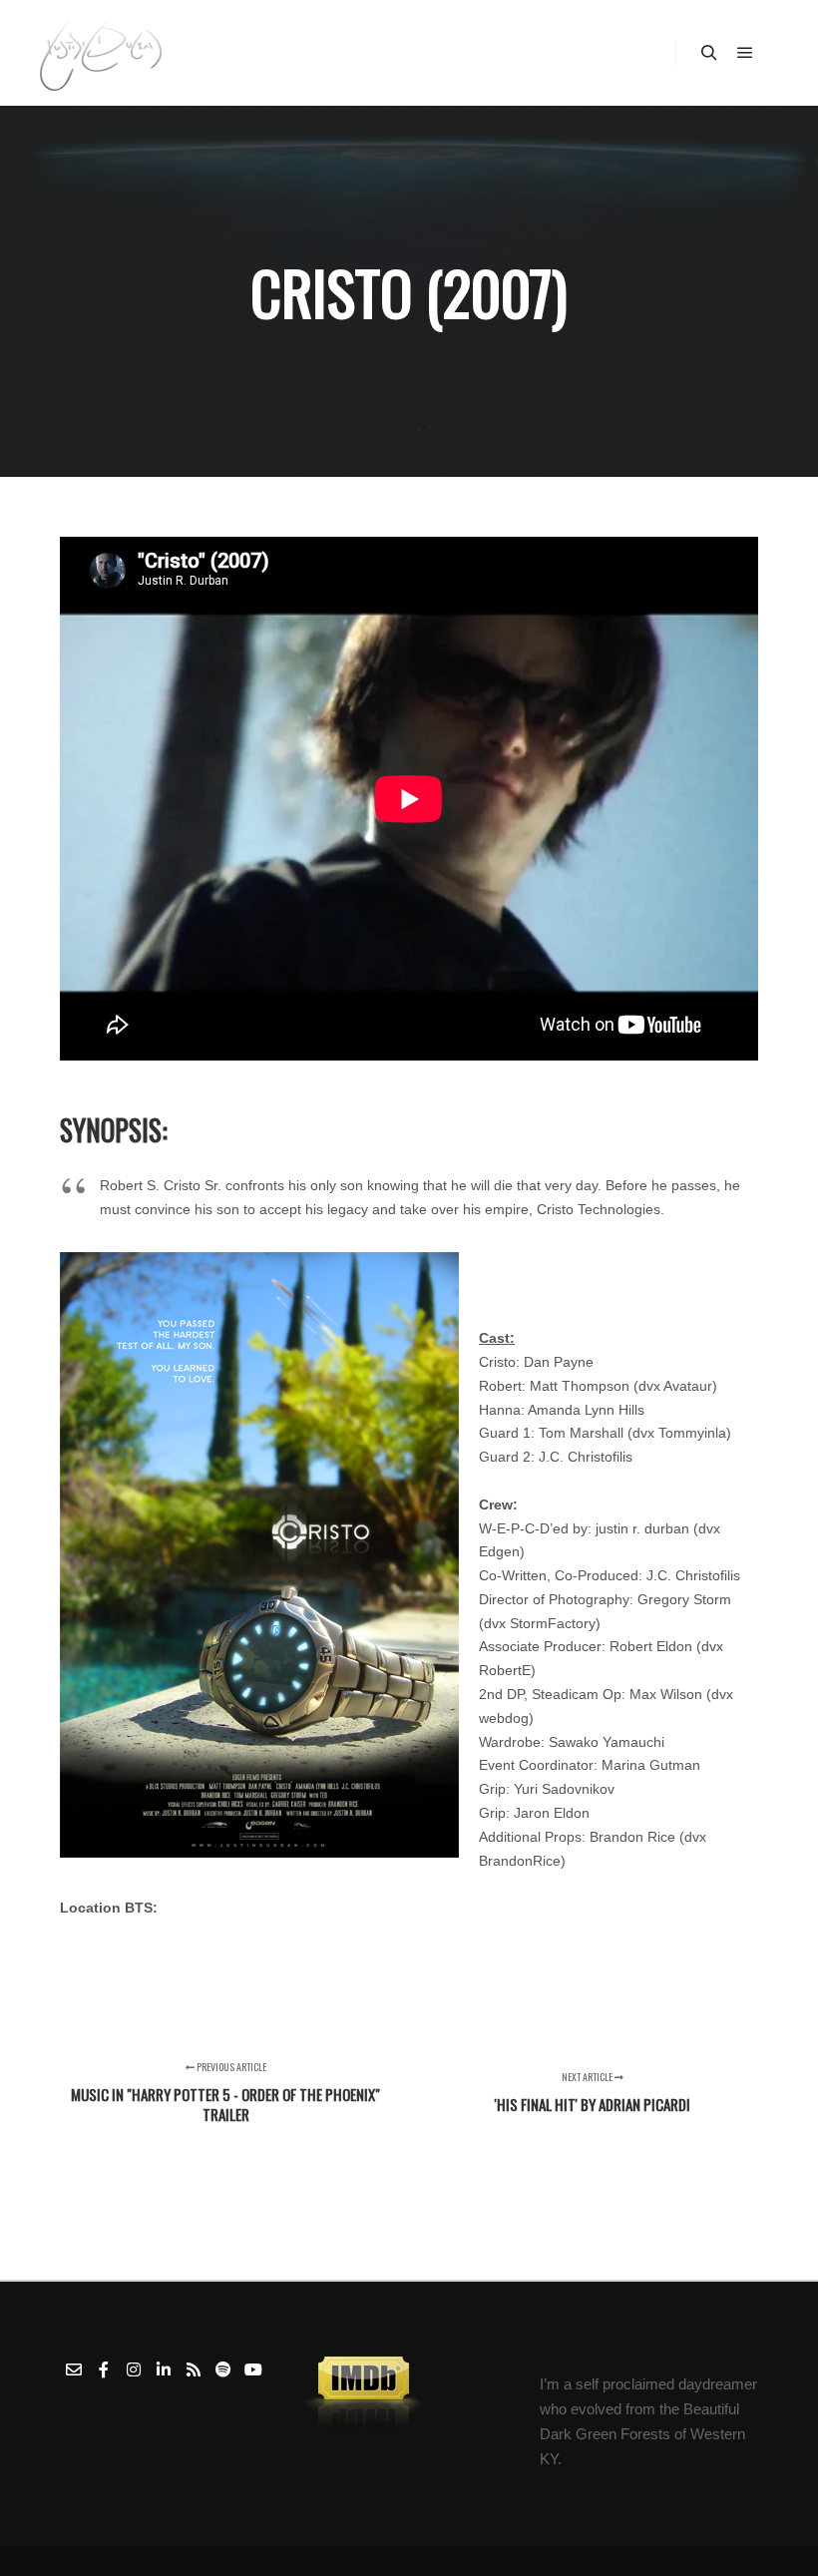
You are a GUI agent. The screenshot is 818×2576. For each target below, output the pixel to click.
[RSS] (194, 2369)
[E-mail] (74, 2369)
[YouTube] (253, 2369)
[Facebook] (104, 2369)
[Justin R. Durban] (101, 53)
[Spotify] (223, 2369)
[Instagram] (134, 2369)
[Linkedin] (164, 2369)
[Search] (709, 53)
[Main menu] (745, 53)
